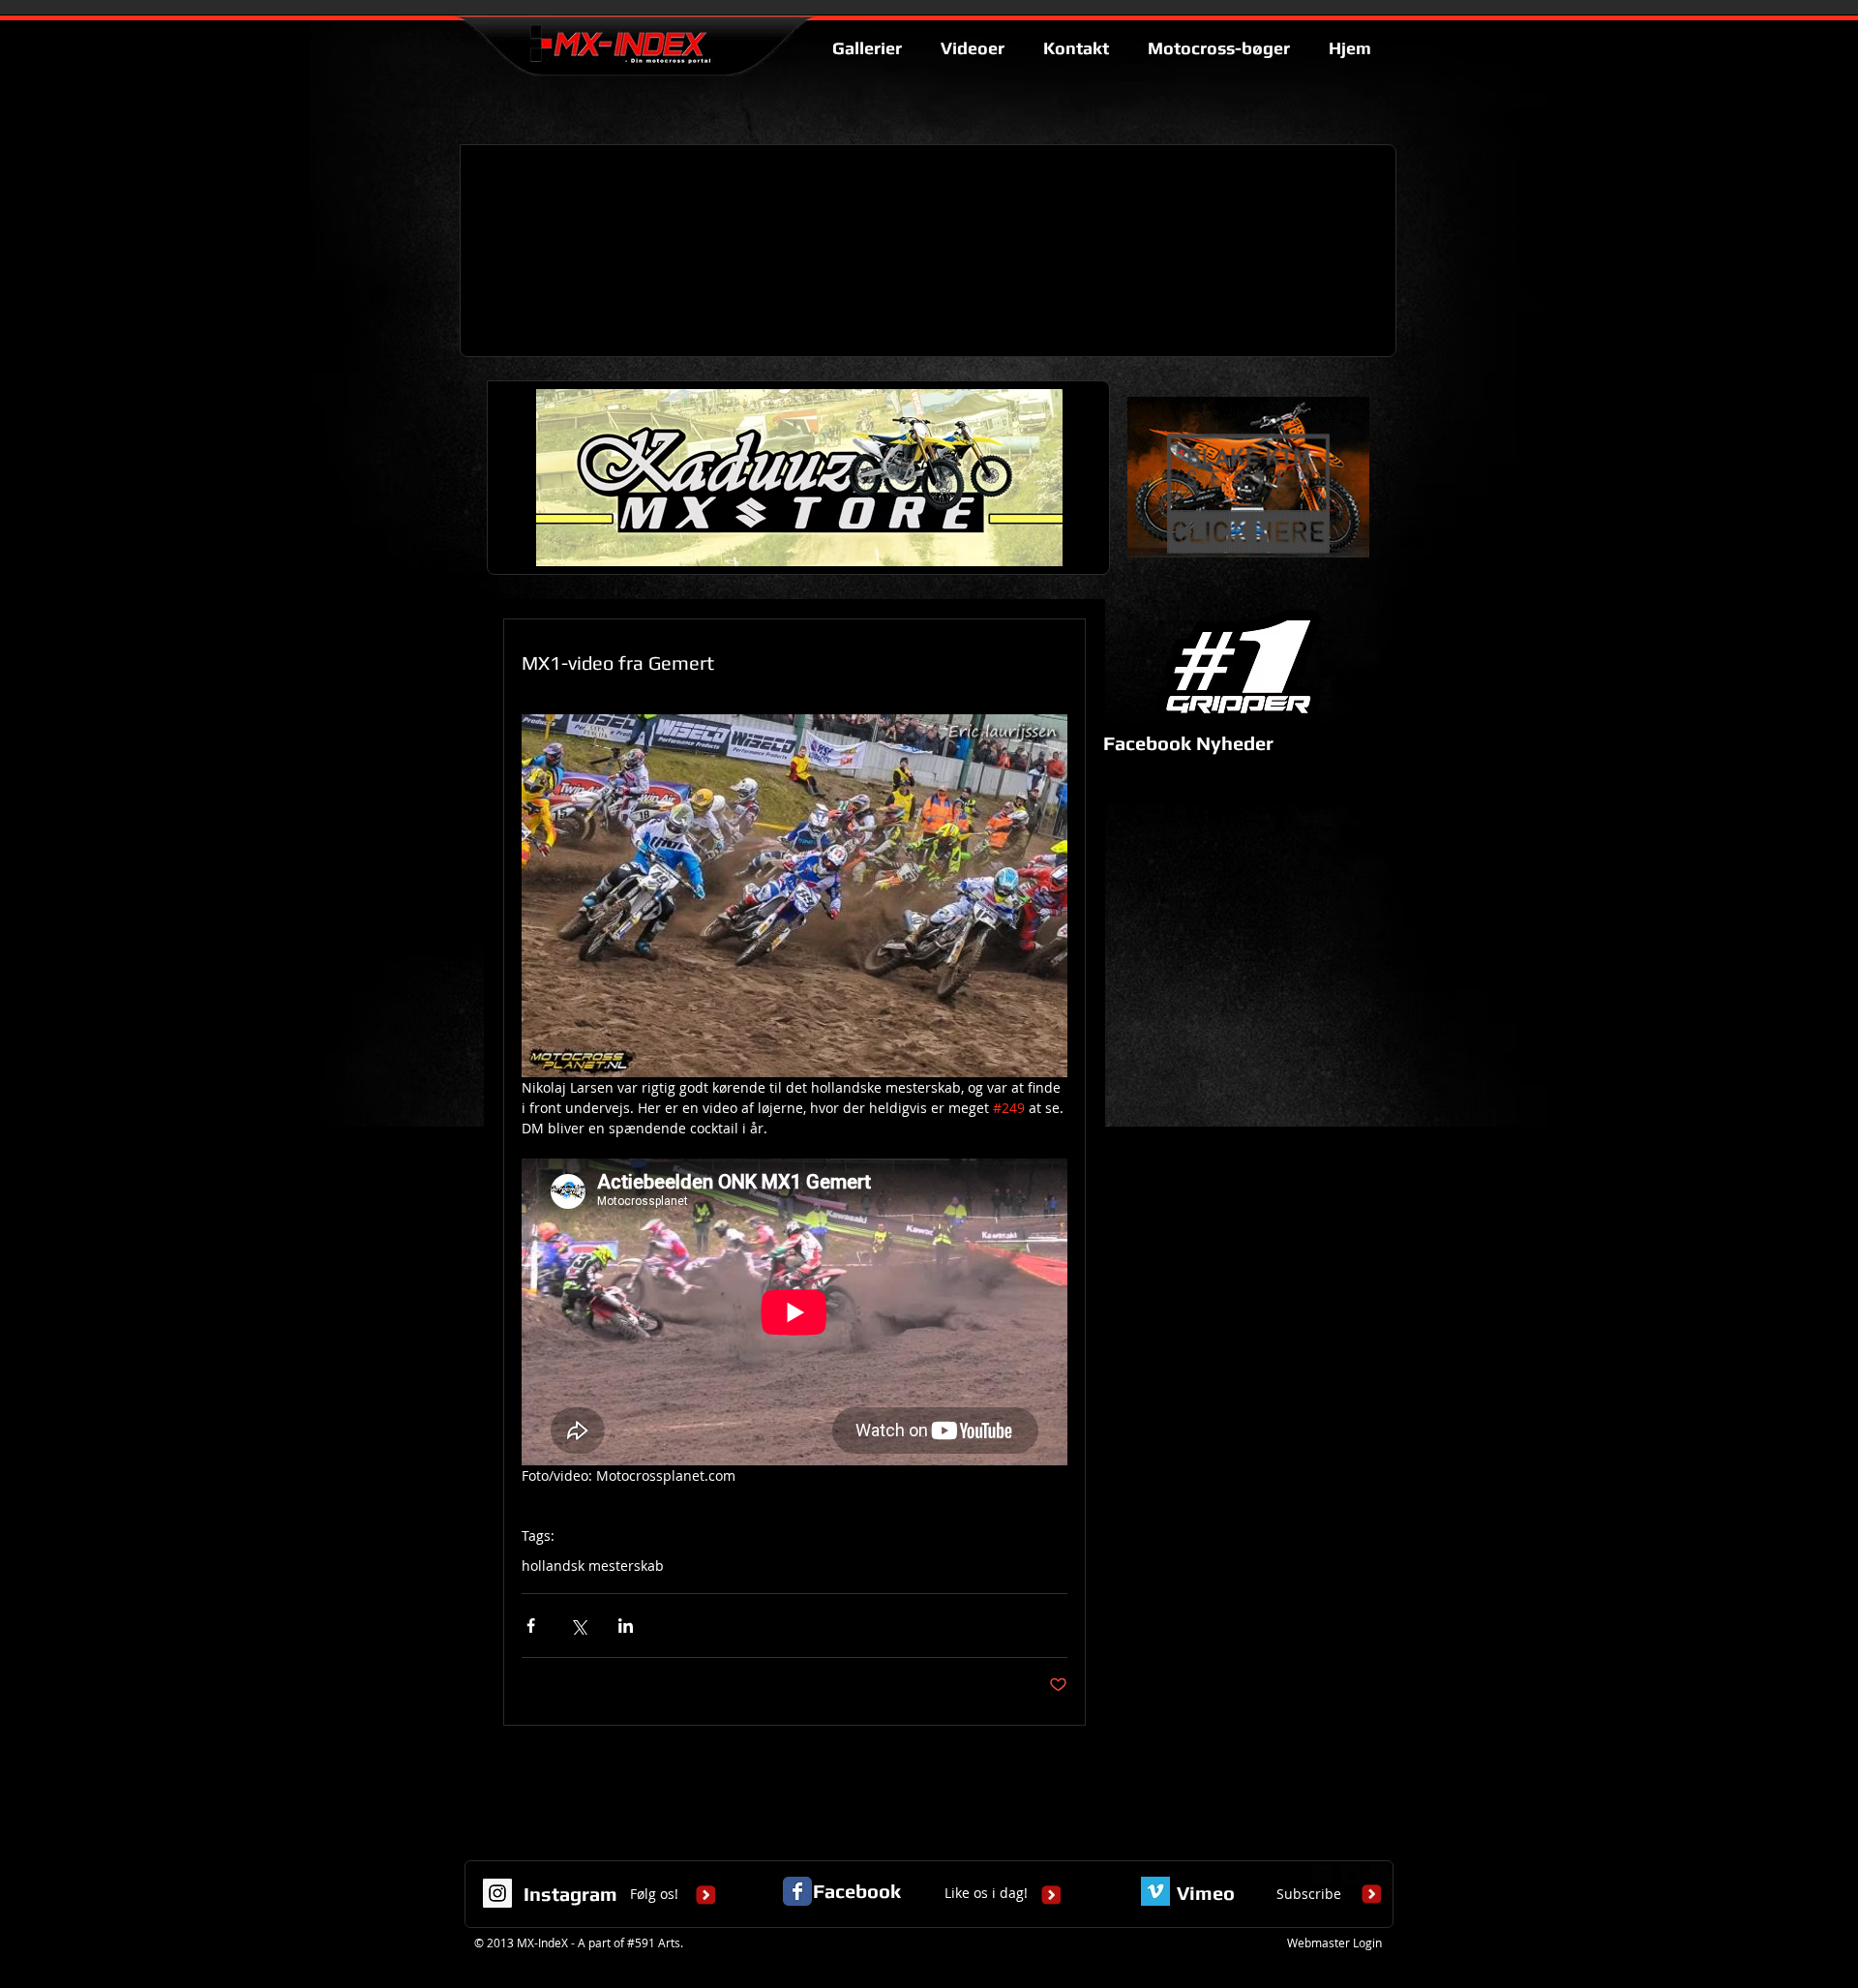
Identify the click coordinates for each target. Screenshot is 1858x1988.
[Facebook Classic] (797, 1891)
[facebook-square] (1380, 1875)
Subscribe (1309, 1894)
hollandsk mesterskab (593, 1566)
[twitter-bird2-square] (1351, 1875)
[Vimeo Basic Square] (1155, 1891)
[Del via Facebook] (531, 1626)
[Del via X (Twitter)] (578, 1626)
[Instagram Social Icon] (497, 1893)
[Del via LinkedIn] (626, 1626)
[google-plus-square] (1322, 1875)
